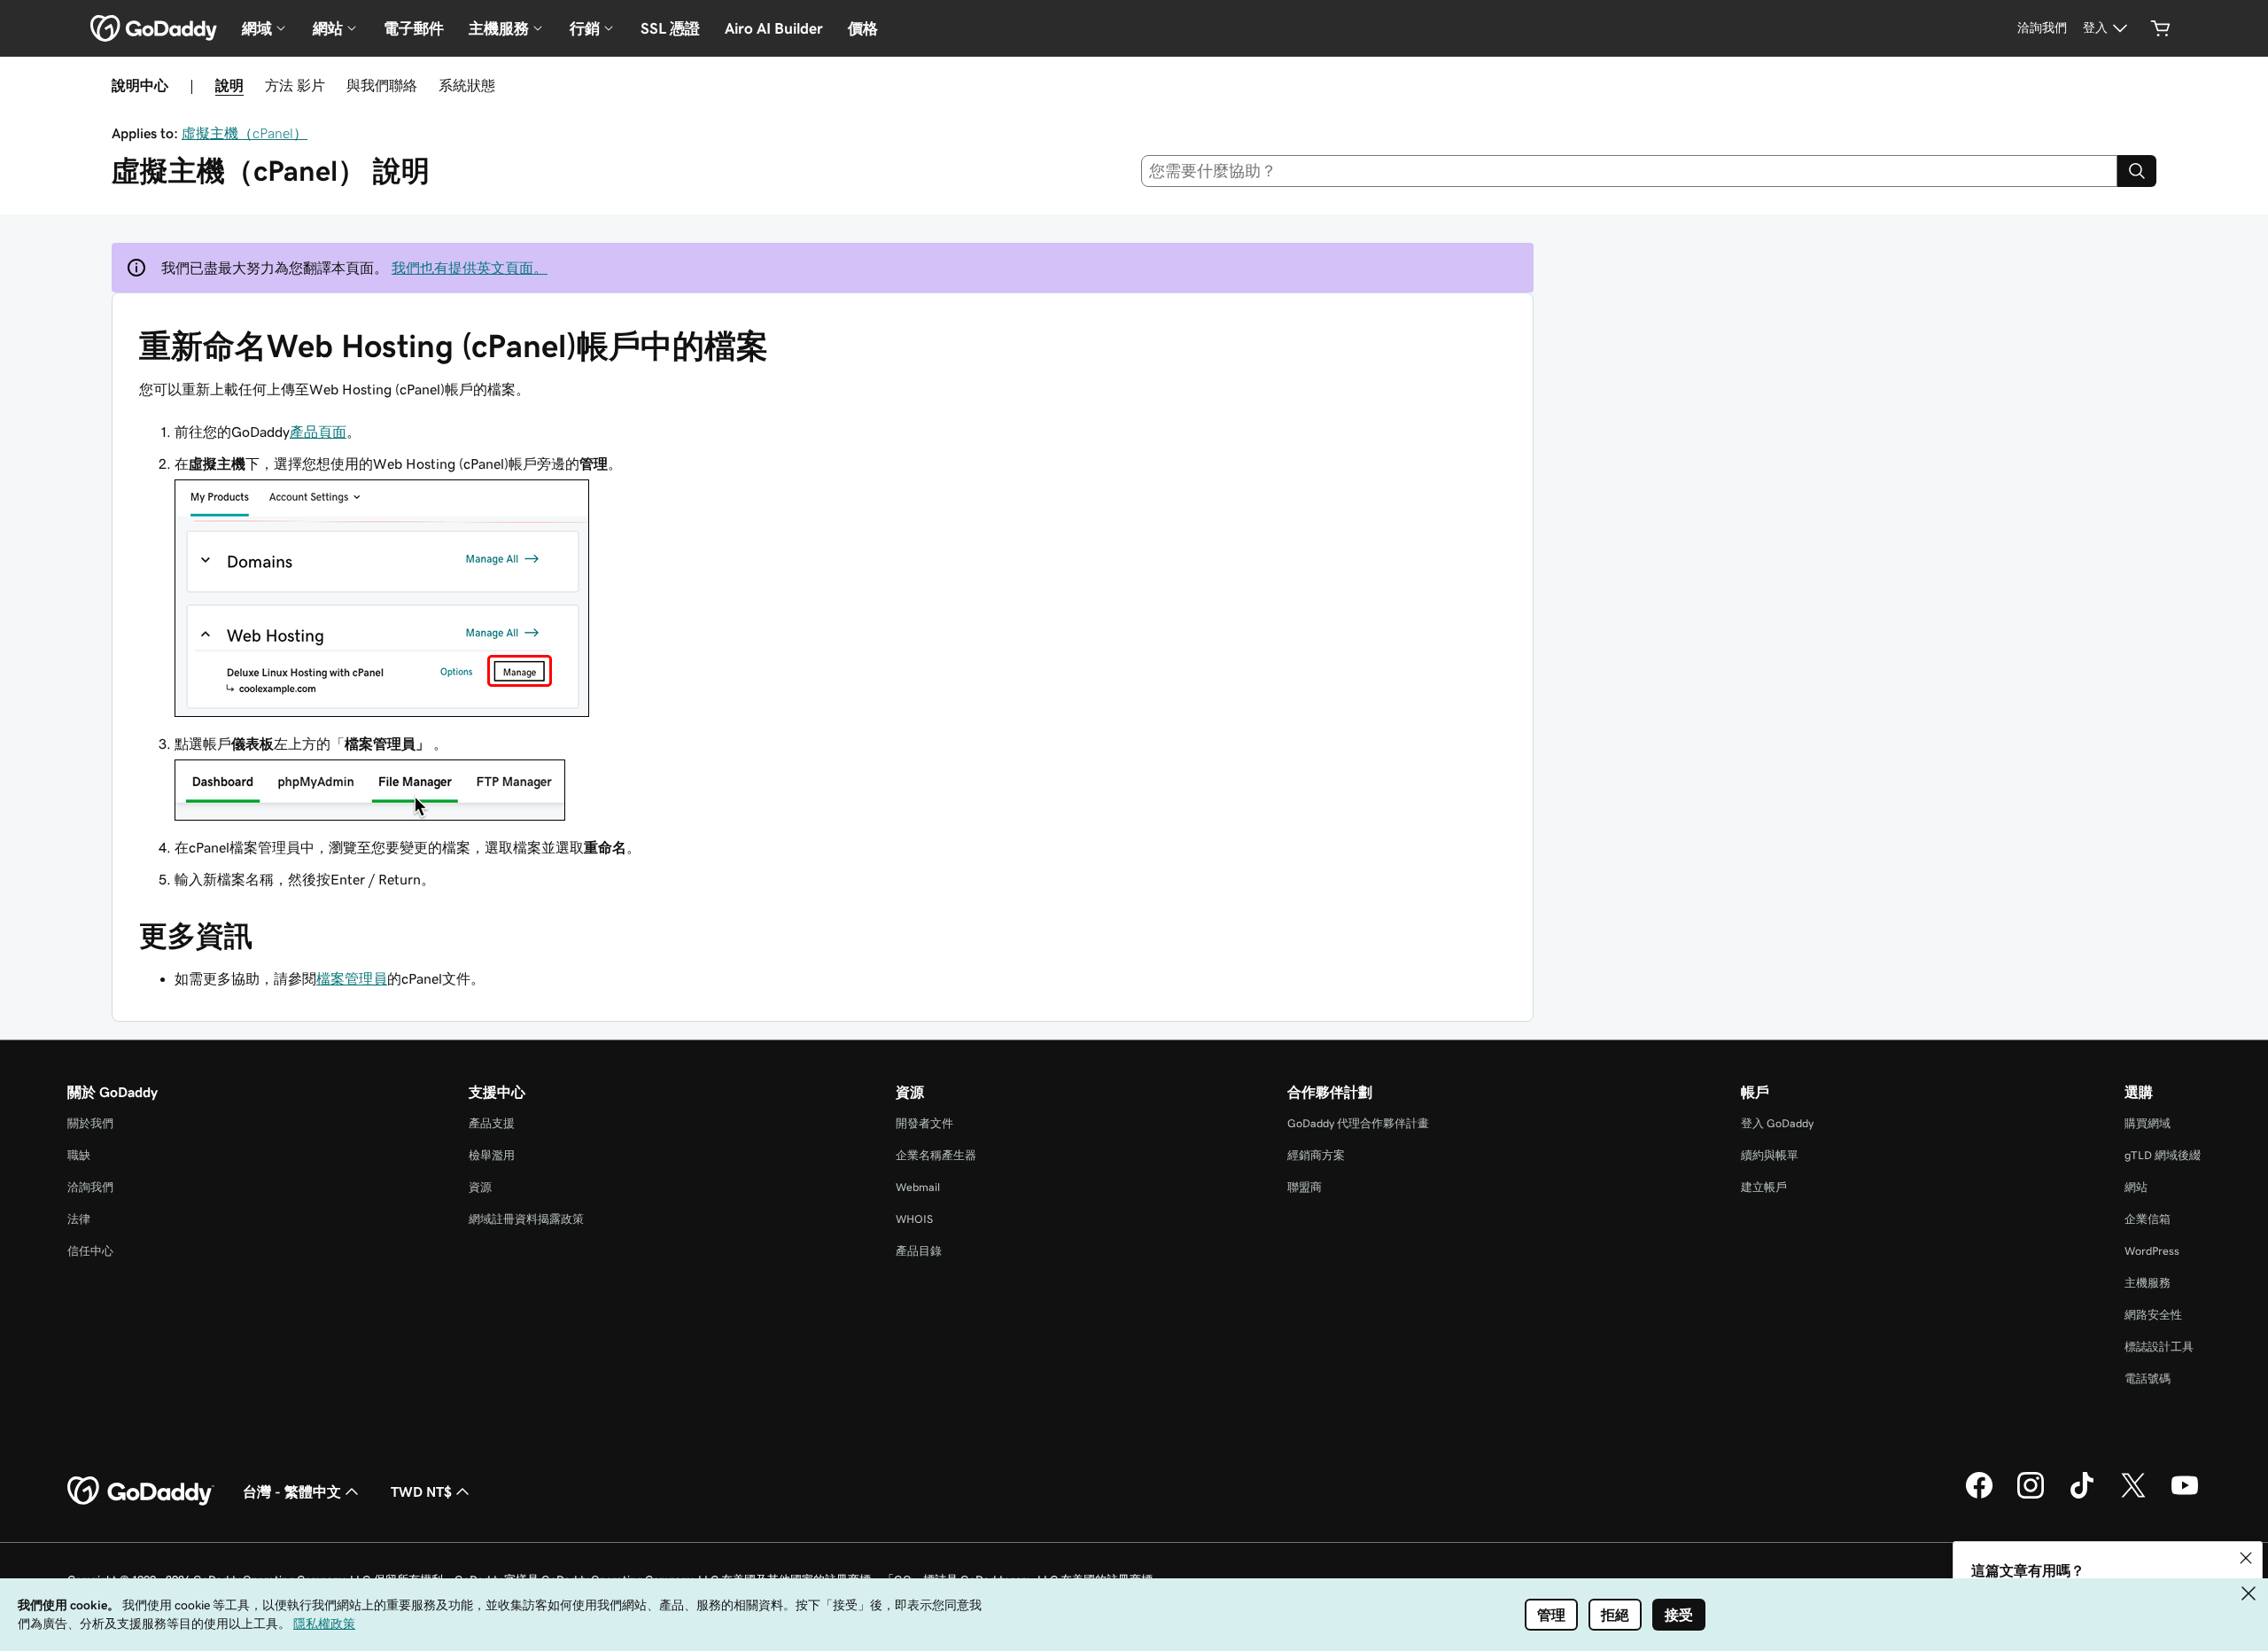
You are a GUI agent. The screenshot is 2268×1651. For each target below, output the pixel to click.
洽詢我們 (90, 1187)
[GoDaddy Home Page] (141, 1491)
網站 (2136, 1187)
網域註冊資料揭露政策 (526, 1219)
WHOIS (914, 1219)
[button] (2246, 1558)
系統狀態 (467, 85)
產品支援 (492, 1123)
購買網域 (2148, 1123)
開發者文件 (924, 1123)
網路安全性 (2153, 1315)
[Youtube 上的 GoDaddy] (2185, 1496)
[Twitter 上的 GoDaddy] (2133, 1496)
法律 (79, 1219)
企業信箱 (2148, 1219)
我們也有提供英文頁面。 (470, 268)
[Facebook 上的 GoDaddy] (1979, 1496)
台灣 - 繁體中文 (292, 1491)
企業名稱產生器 (936, 1155)
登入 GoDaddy (1777, 1123)
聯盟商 (1305, 1187)
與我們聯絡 (382, 85)
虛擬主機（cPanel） (245, 133)
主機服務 (2148, 1283)
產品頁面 (318, 432)
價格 (863, 28)
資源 (480, 1187)
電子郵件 (414, 28)
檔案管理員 (352, 978)
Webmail (918, 1187)
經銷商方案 (1316, 1155)
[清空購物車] (2161, 28)
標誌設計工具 (2159, 1347)
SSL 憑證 (670, 28)
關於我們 (90, 1123)
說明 (229, 85)
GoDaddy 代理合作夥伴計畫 (1358, 1123)
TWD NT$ (421, 1491)
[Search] (2137, 171)
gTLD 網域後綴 (2163, 1155)
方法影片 (295, 85)
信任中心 (90, 1251)
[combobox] (1630, 171)
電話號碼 (2148, 1378)
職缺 (79, 1155)
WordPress (2152, 1251)
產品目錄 (919, 1251)
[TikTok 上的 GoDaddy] (2082, 1496)
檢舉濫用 (492, 1155)
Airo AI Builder (774, 28)
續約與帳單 (1770, 1155)
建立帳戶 (1764, 1187)
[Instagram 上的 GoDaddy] (2031, 1496)
